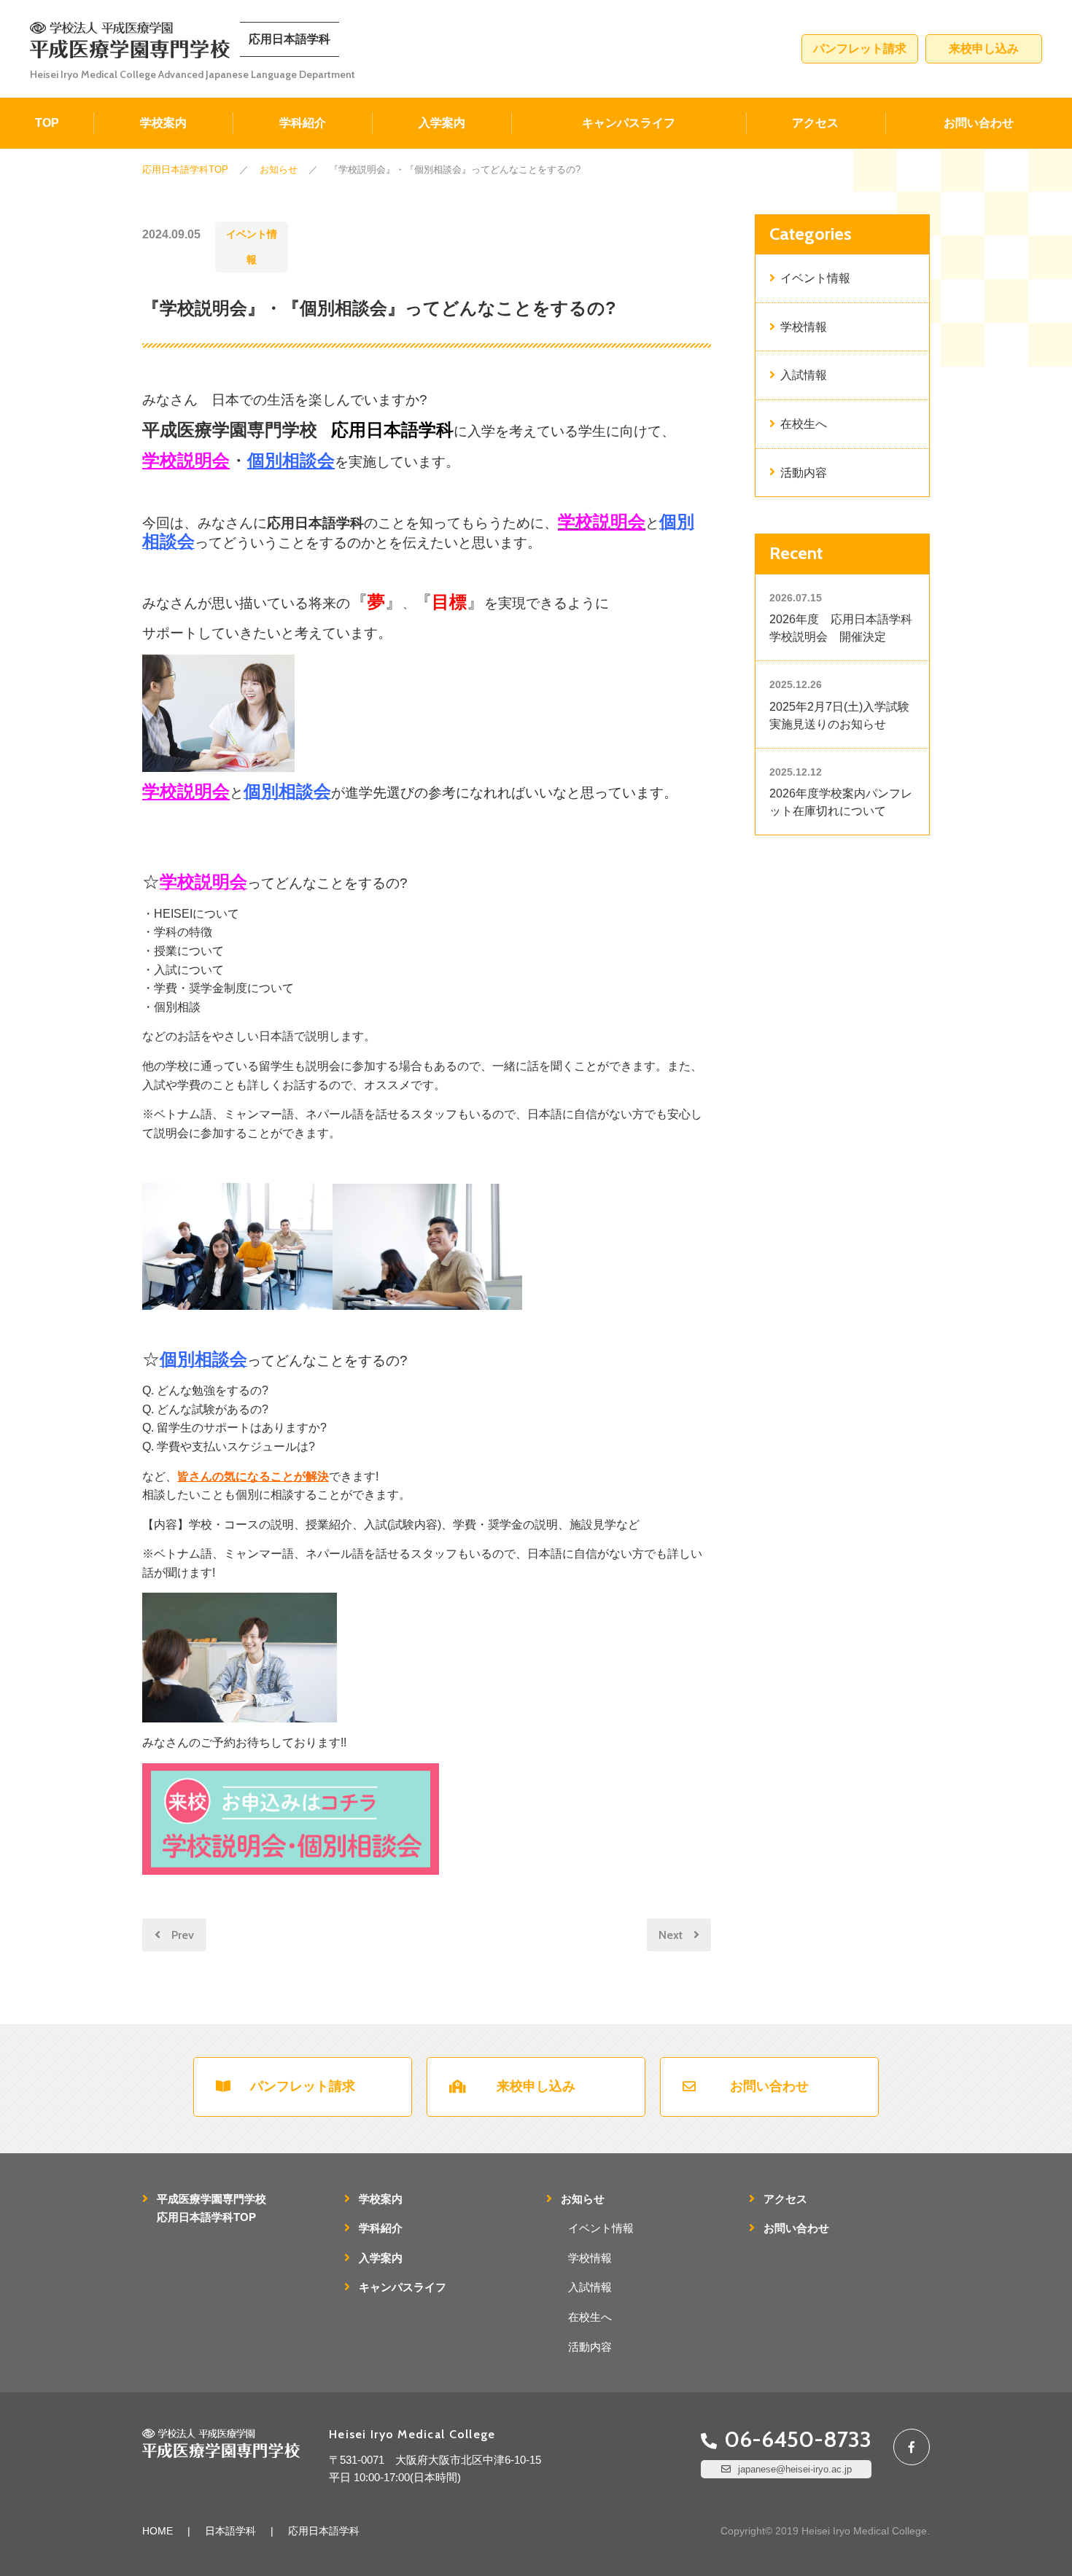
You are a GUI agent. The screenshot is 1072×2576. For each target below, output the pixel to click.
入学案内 (442, 123)
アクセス (815, 123)
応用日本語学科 (324, 2531)
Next (671, 1935)
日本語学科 (230, 2531)
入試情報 (804, 375)
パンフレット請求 (860, 48)
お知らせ (583, 2199)
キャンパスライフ (629, 123)
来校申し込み (984, 48)
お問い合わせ (979, 123)
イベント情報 (252, 247)
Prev (183, 1935)
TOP (47, 123)
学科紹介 (303, 123)
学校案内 (163, 123)
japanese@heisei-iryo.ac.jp (795, 2469)
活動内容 (804, 473)
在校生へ (804, 424)
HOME (158, 2531)
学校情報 (804, 327)
